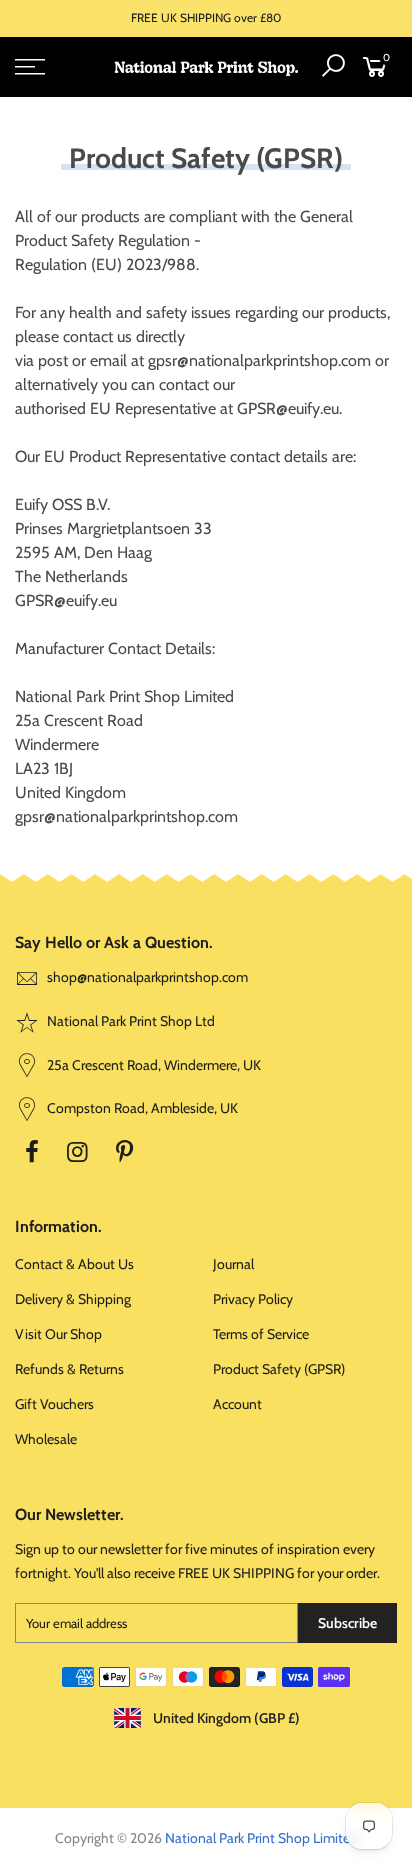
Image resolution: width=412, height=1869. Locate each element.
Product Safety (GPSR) (279, 1369)
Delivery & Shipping (73, 1299)
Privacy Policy (253, 1299)
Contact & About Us (74, 1264)
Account (237, 1404)
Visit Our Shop (58, 1334)
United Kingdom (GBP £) (225, 1718)
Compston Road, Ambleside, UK (141, 1108)
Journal (233, 1264)
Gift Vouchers (54, 1404)
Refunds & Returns (69, 1369)
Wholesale (46, 1439)
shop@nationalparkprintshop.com (147, 977)
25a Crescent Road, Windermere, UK (152, 1065)
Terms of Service (261, 1334)
